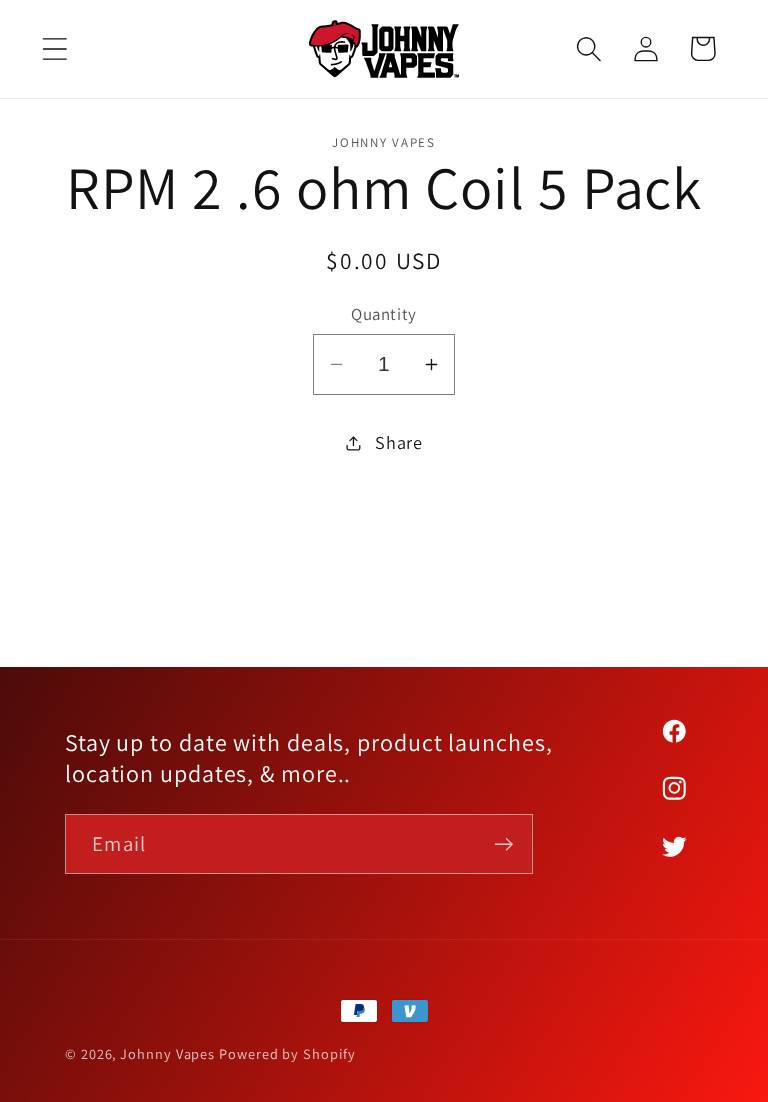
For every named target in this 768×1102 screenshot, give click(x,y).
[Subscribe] (503, 844)
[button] (54, 48)
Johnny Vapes (167, 1053)
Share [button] (399, 442)
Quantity (383, 314)
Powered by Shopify (287, 1053)
